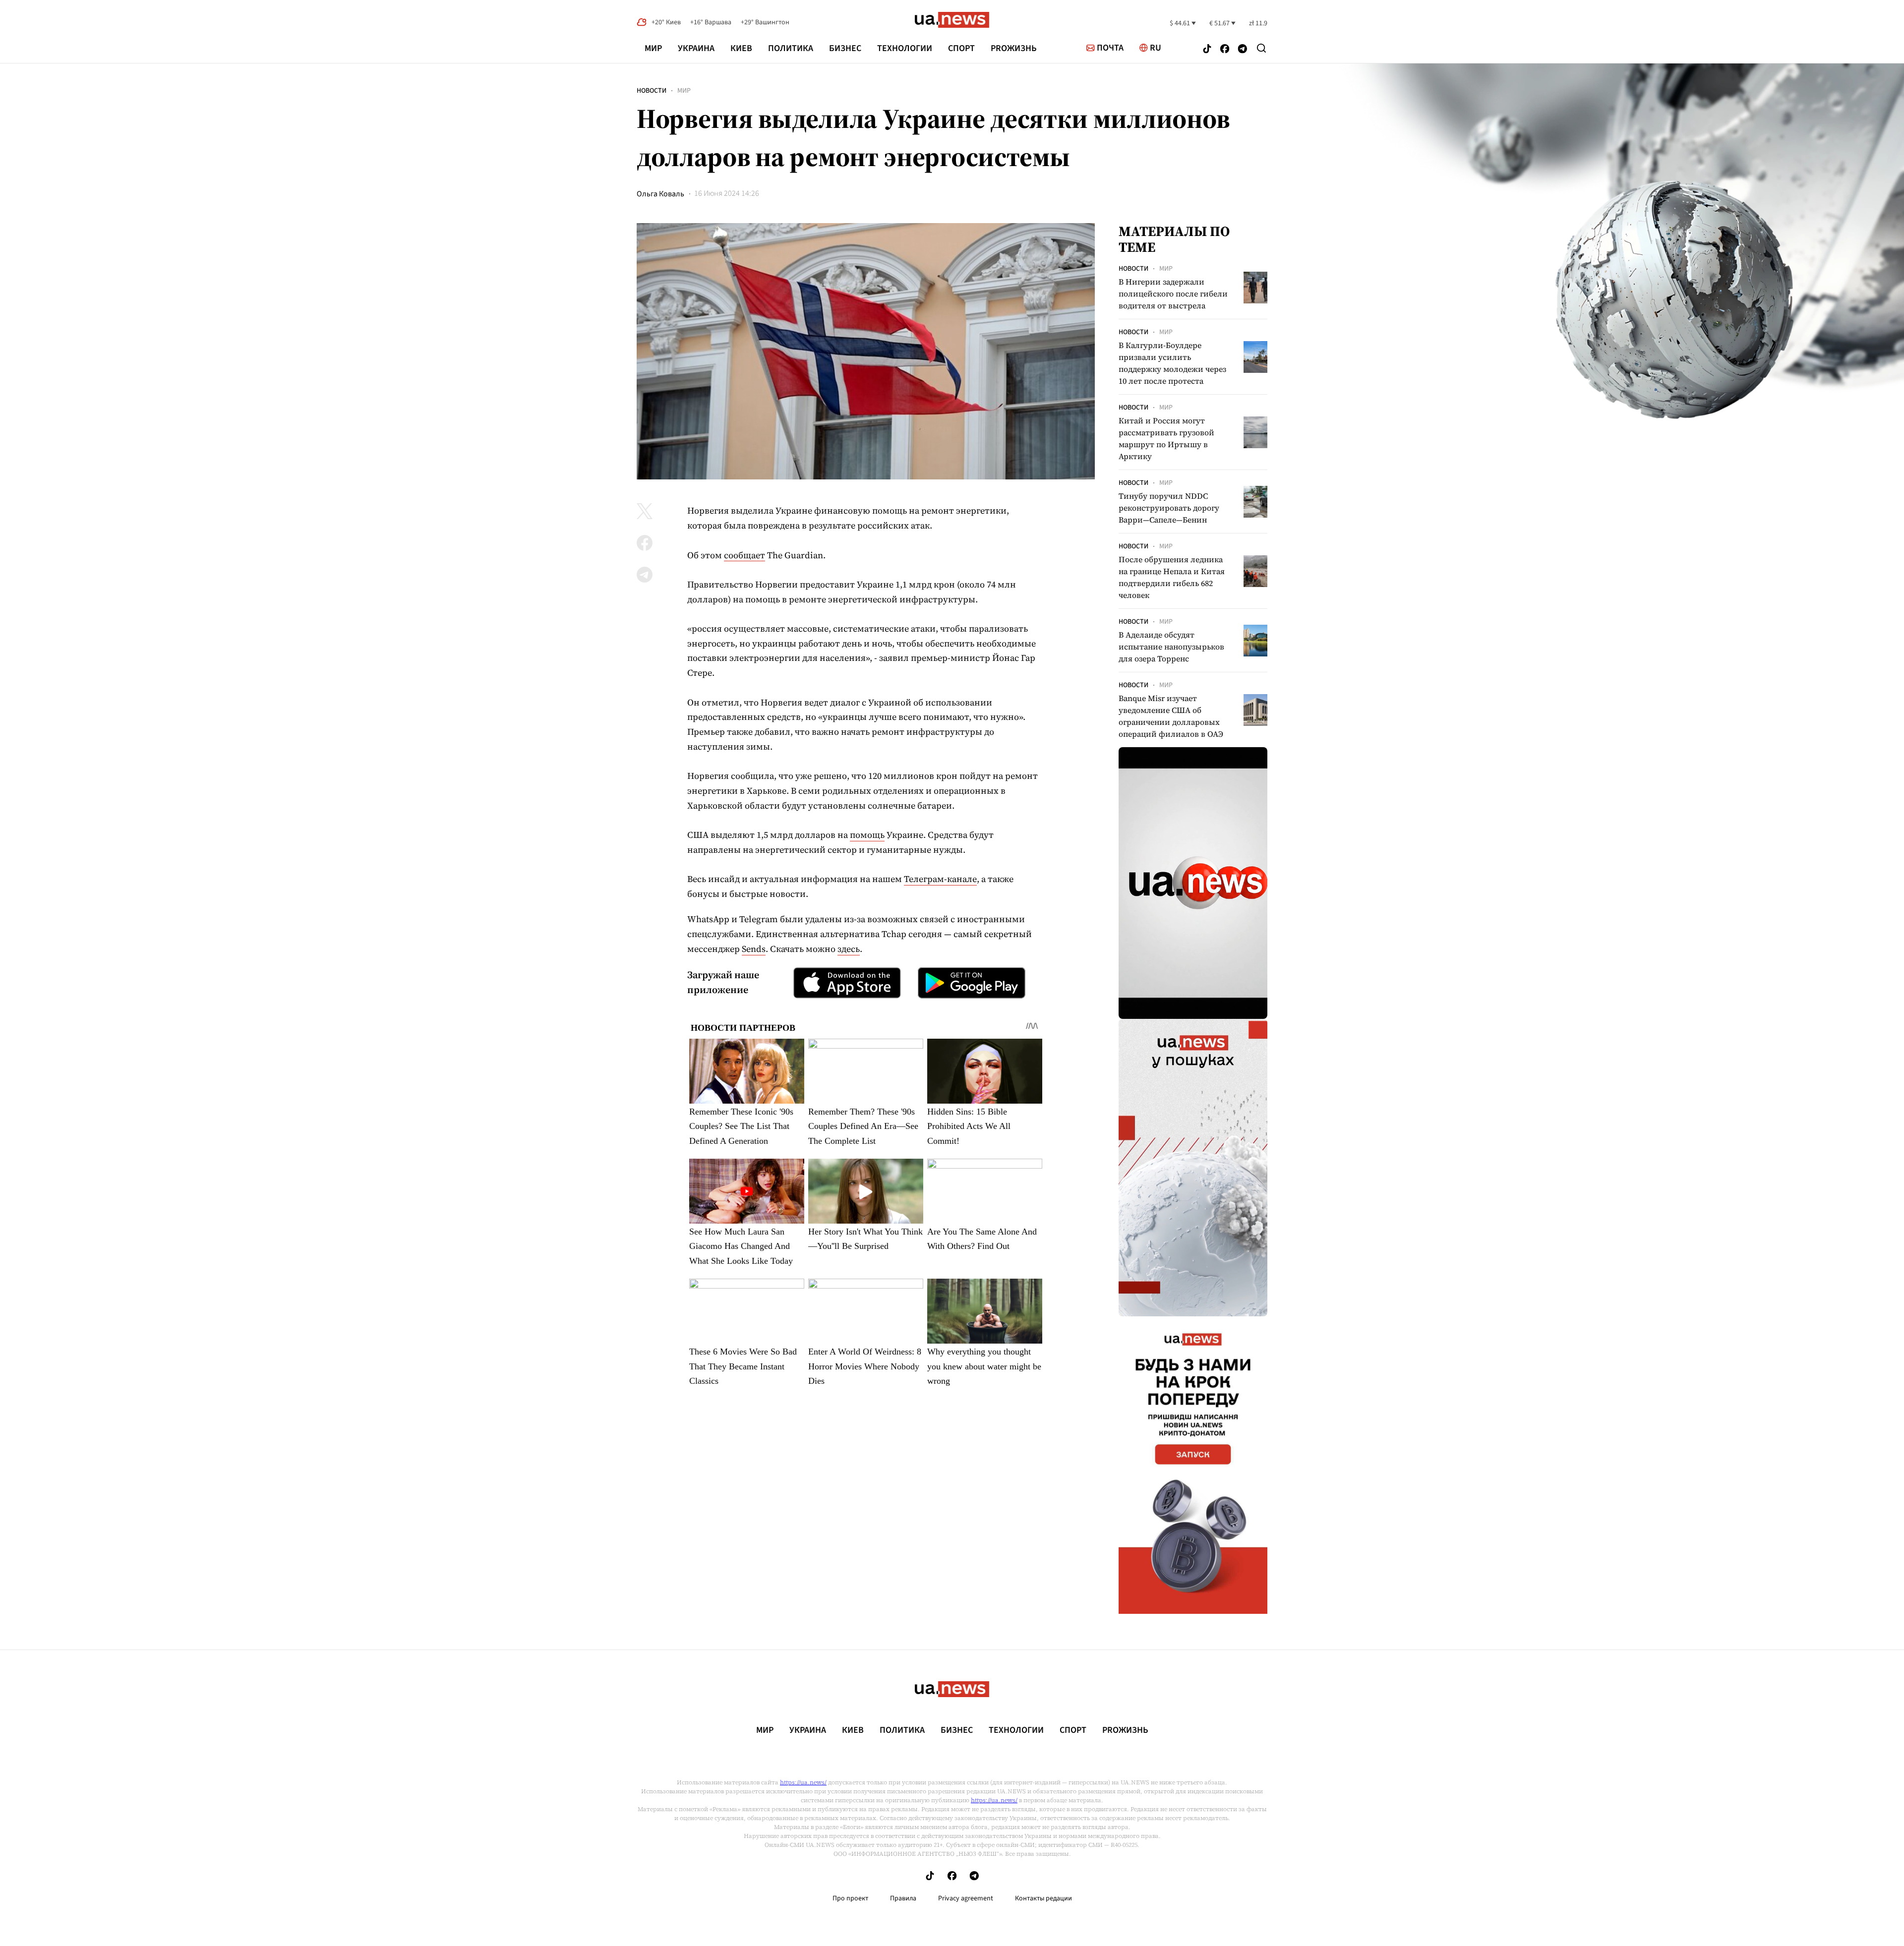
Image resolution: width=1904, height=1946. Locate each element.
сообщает (744, 555)
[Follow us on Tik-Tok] (1207, 50)
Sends (754, 949)
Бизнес (845, 48)
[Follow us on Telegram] (1243, 50)
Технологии (905, 48)
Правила (903, 1898)
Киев (741, 48)
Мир (653, 48)
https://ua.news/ (803, 1782)
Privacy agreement (966, 1898)
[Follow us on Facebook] (1225, 50)
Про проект (850, 1898)
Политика (791, 48)
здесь (849, 949)
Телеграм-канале (940, 879)
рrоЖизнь (1014, 48)
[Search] (1261, 48)
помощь (867, 835)
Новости (652, 91)
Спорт (961, 48)
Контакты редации (1043, 1898)
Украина (696, 48)
